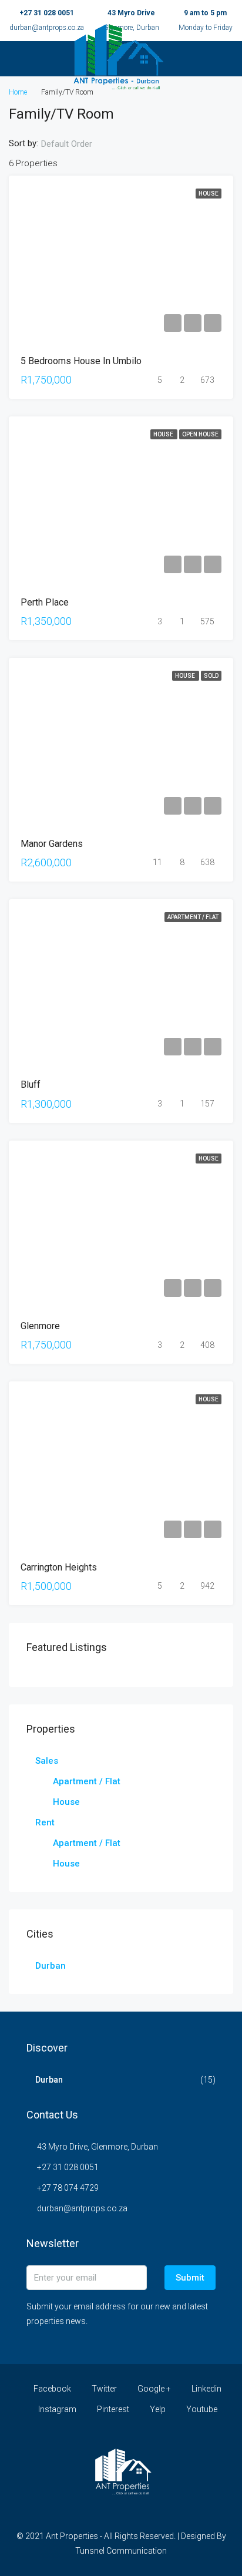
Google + (153, 2389)
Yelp (157, 2409)
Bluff (31, 1084)
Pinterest (112, 2409)
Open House (200, 434)
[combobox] (76, 144)
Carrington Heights (59, 1567)
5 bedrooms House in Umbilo (81, 361)
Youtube (201, 2409)
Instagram (56, 2409)
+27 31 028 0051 (47, 13)
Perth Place (45, 602)
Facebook (51, 2389)
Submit (190, 2278)
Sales (47, 1761)
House (209, 194)
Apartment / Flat (193, 917)
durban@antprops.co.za (82, 2208)
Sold (211, 676)
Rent (45, 1822)
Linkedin (206, 2389)
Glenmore (40, 1326)
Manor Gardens (52, 844)
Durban (51, 1966)
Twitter (103, 2389)
